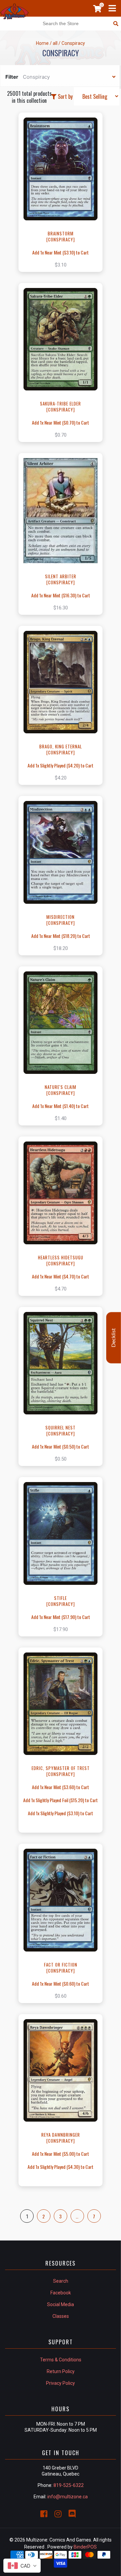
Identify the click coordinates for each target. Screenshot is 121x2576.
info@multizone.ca (68, 2497)
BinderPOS (85, 2547)
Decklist (114, 1338)
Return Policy (61, 2371)
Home (42, 43)
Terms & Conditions (61, 2360)
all (55, 43)
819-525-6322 (69, 2485)
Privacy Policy (61, 2383)
